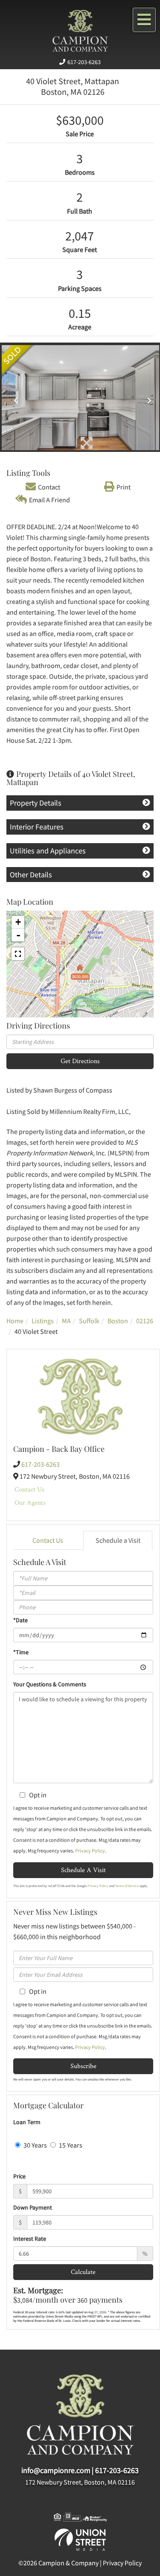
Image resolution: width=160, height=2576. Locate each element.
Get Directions (80, 1061)
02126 (145, 1321)
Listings (43, 1321)
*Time (21, 1652)
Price (19, 2176)
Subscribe (83, 2066)
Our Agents (30, 1502)
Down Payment (33, 2207)
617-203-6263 (84, 62)
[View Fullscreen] (18, 954)
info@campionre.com (56, 2470)
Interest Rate (30, 2239)
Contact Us (29, 1489)
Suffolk (89, 1321)
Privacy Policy (90, 1851)
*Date (20, 1620)
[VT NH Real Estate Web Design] (80, 2539)
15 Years (70, 2145)
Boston (118, 1321)
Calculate (83, 2272)
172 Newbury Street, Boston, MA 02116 (80, 2482)
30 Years (35, 2145)
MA (66, 1321)
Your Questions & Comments (50, 1684)
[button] (13, 398)
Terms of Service (127, 1886)
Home (15, 1321)
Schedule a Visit (118, 1540)
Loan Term (27, 2122)
